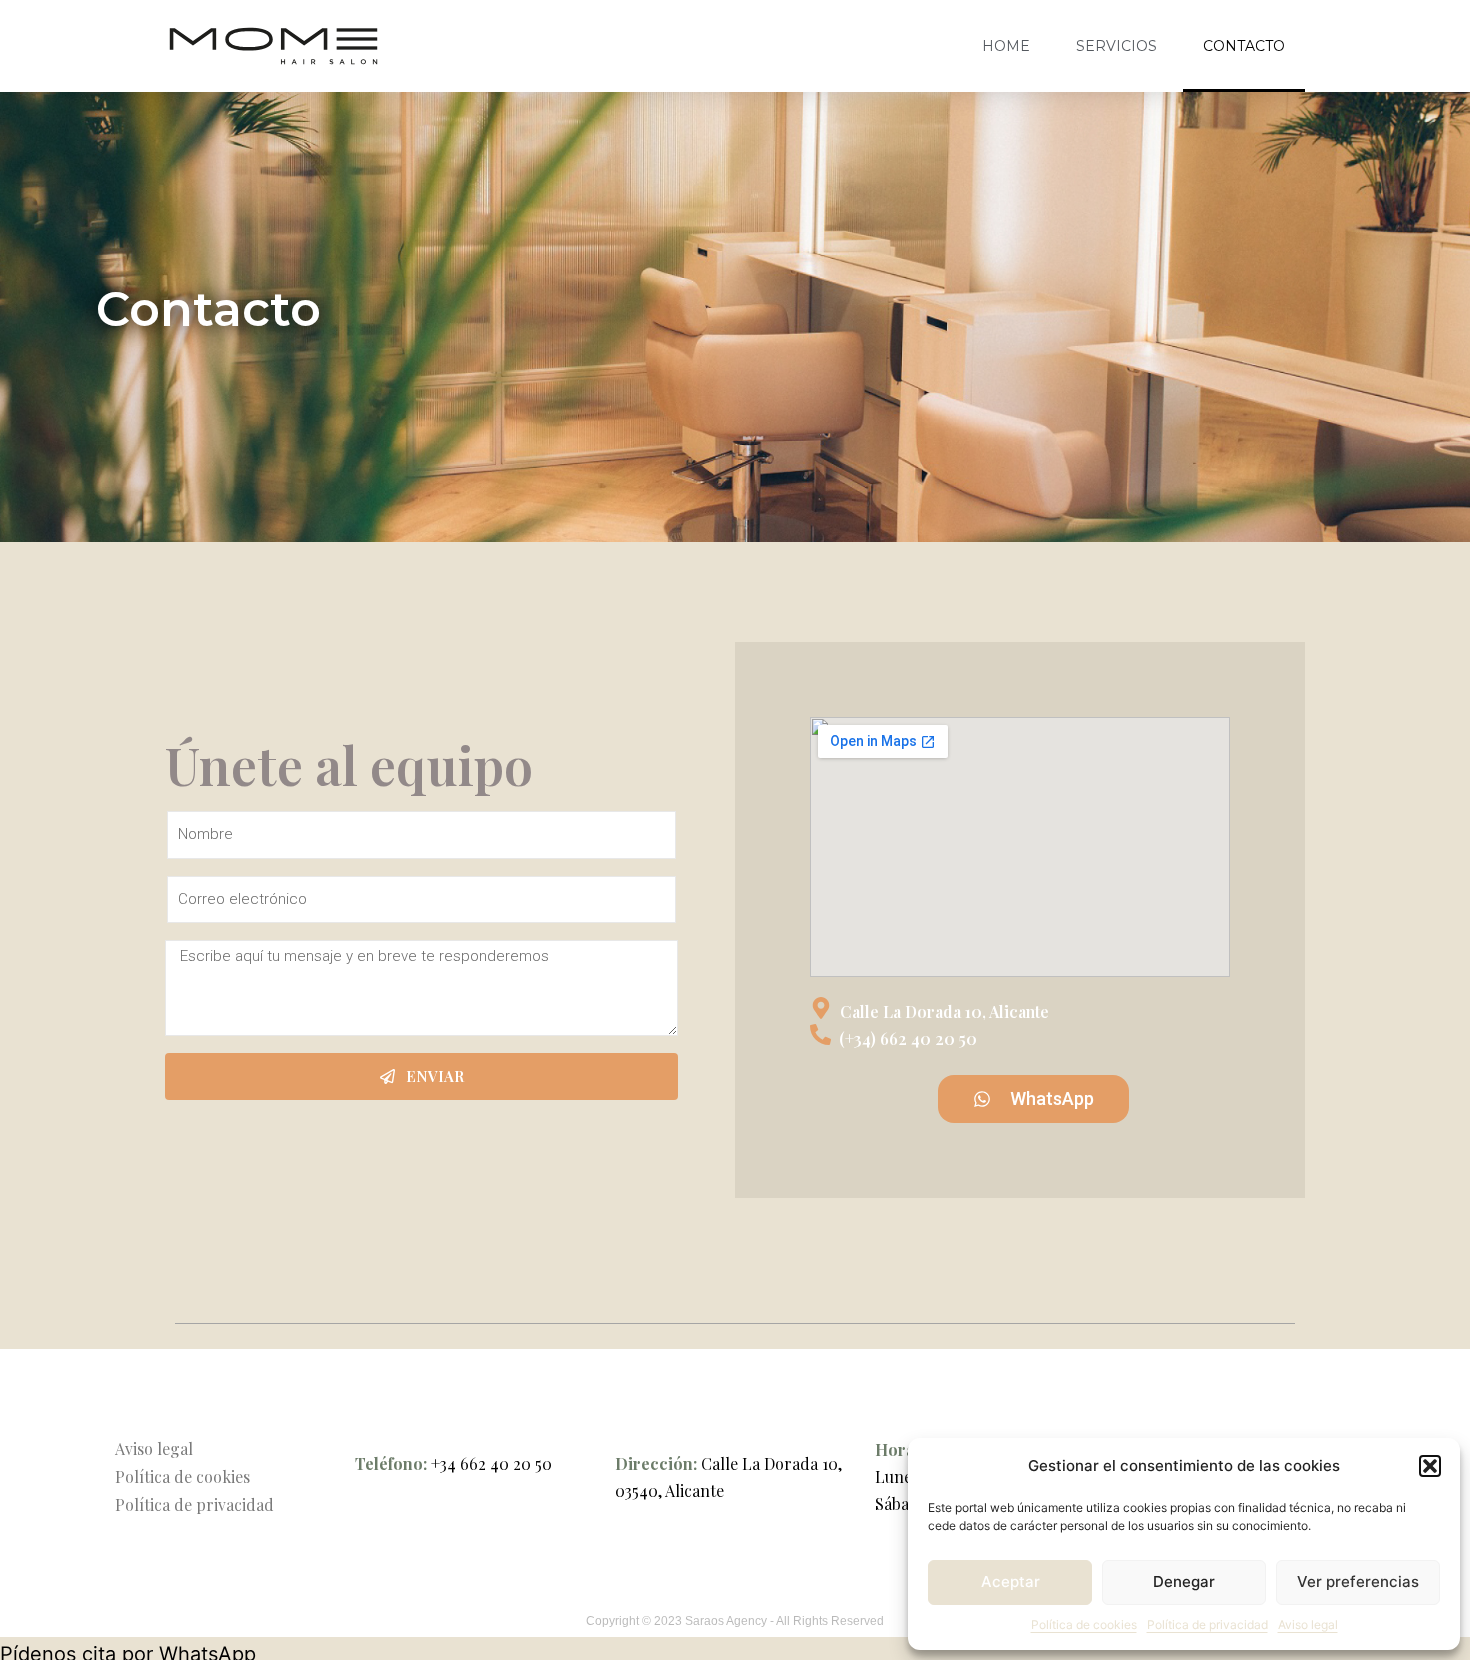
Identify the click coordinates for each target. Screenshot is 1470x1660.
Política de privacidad (1207, 1624)
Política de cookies (1084, 1624)
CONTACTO (1244, 46)
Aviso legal (1308, 1624)
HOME (1006, 46)
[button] (1430, 1466)
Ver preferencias (1358, 1581)
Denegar (1184, 1581)
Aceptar (1010, 1581)
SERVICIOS (1116, 46)
